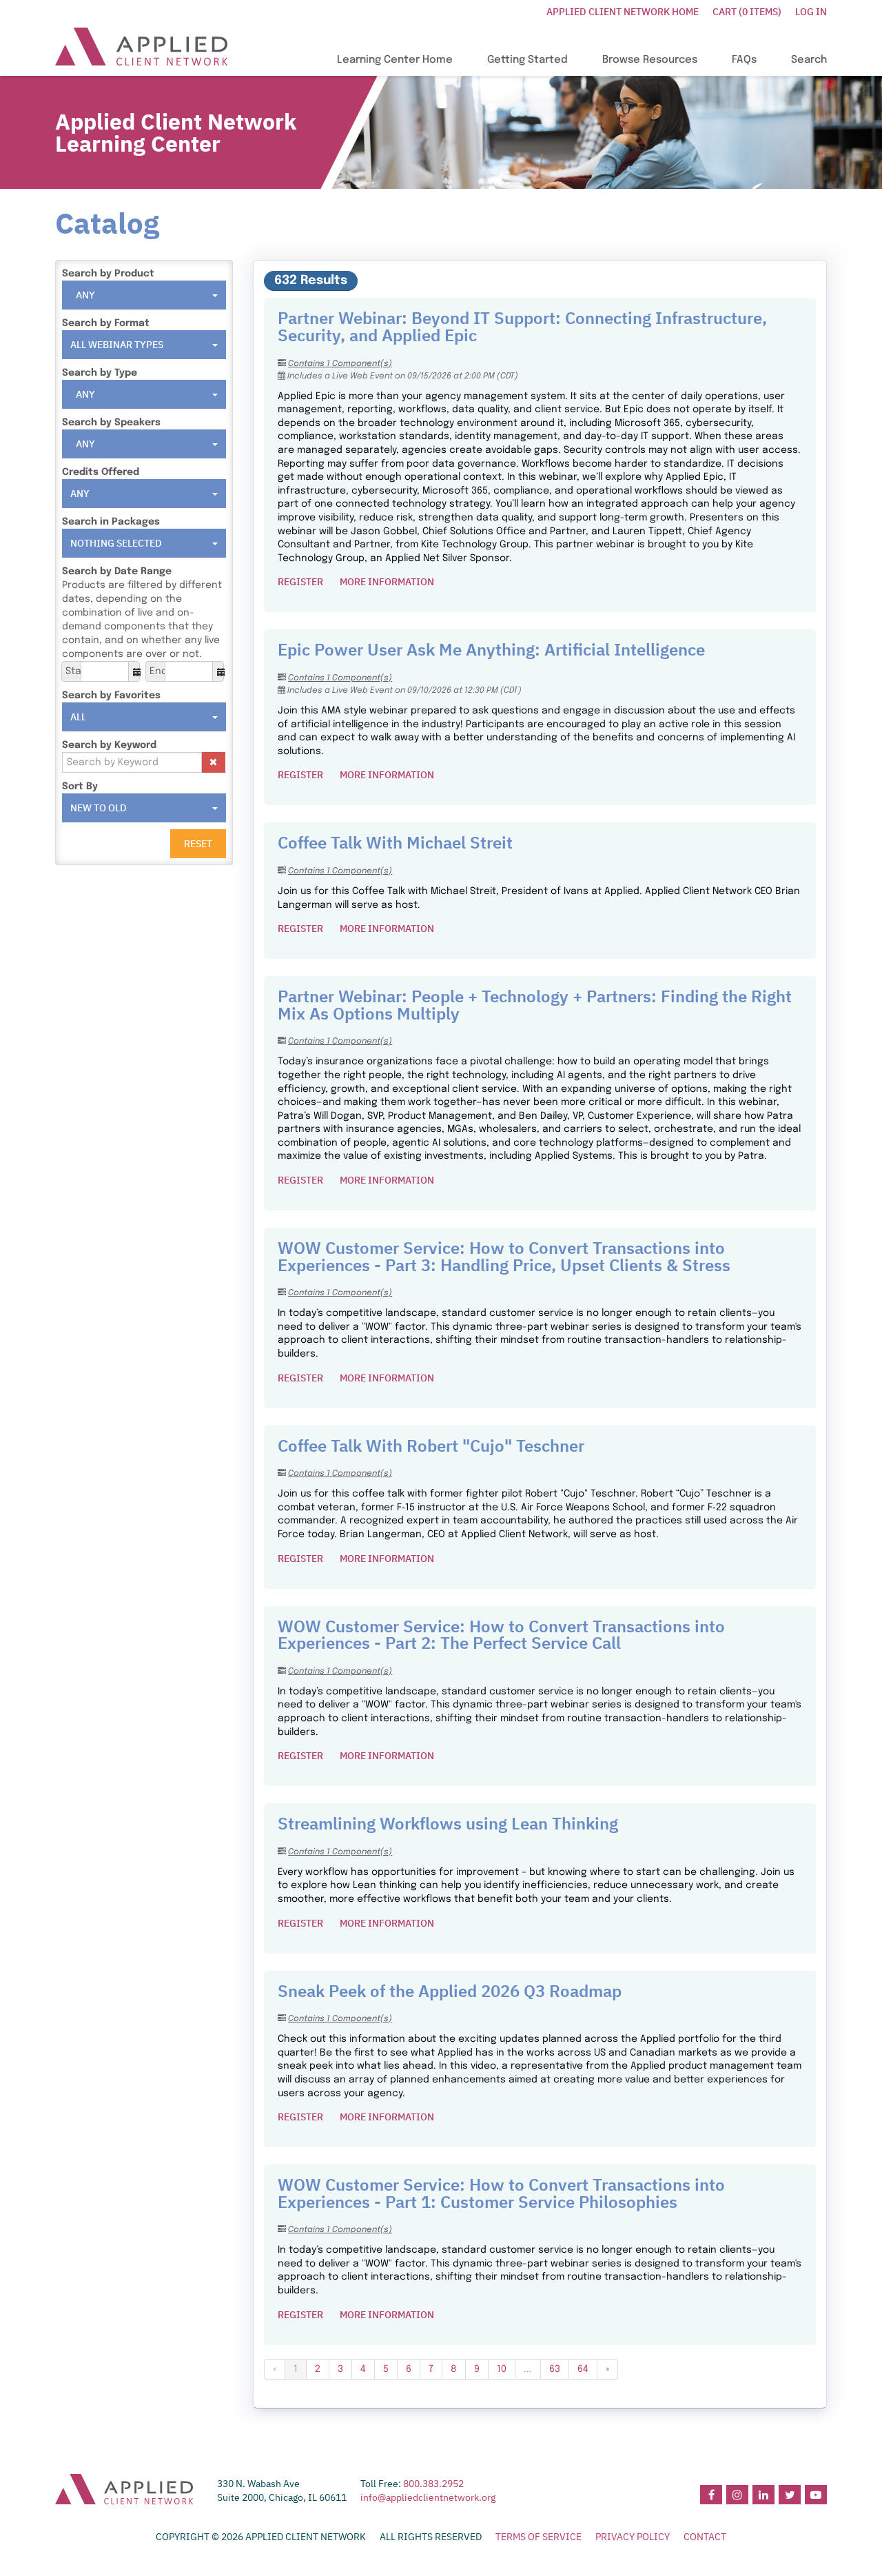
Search (809, 60)
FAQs (744, 60)
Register (300, 582)
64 (583, 2369)
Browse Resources (650, 60)
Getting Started (527, 60)
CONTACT (705, 2537)
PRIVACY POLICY (633, 2537)
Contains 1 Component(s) (340, 364)
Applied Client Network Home (623, 12)
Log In (811, 12)
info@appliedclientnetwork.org (428, 2497)
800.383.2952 (433, 2484)
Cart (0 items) (747, 12)
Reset (198, 844)
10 (502, 2369)
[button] (214, 762)
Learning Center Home (395, 60)
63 (555, 2369)
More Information (387, 582)
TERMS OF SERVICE (539, 2537)
